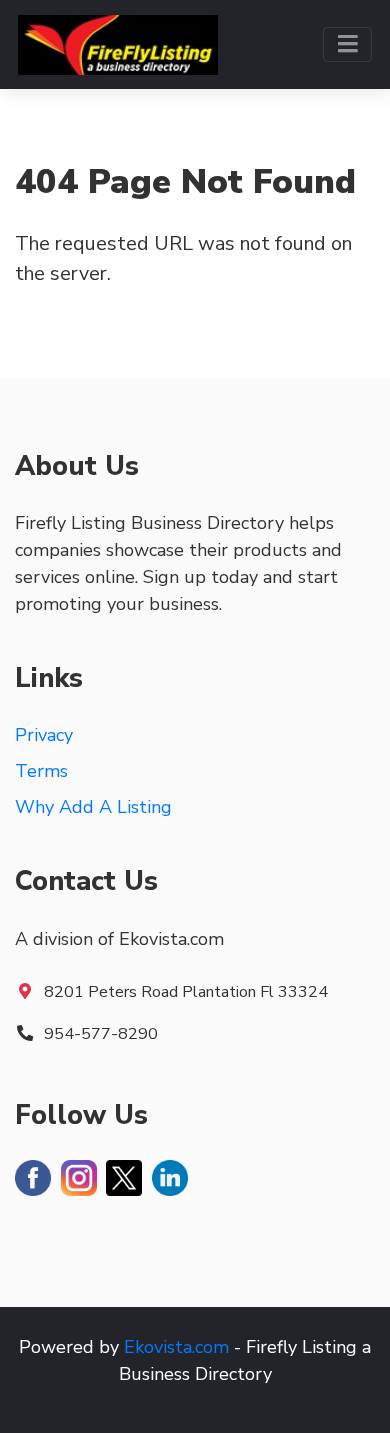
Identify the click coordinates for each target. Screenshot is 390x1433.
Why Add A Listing (93, 807)
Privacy (44, 735)
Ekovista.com (176, 1347)
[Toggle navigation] (347, 44)
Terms (41, 771)
